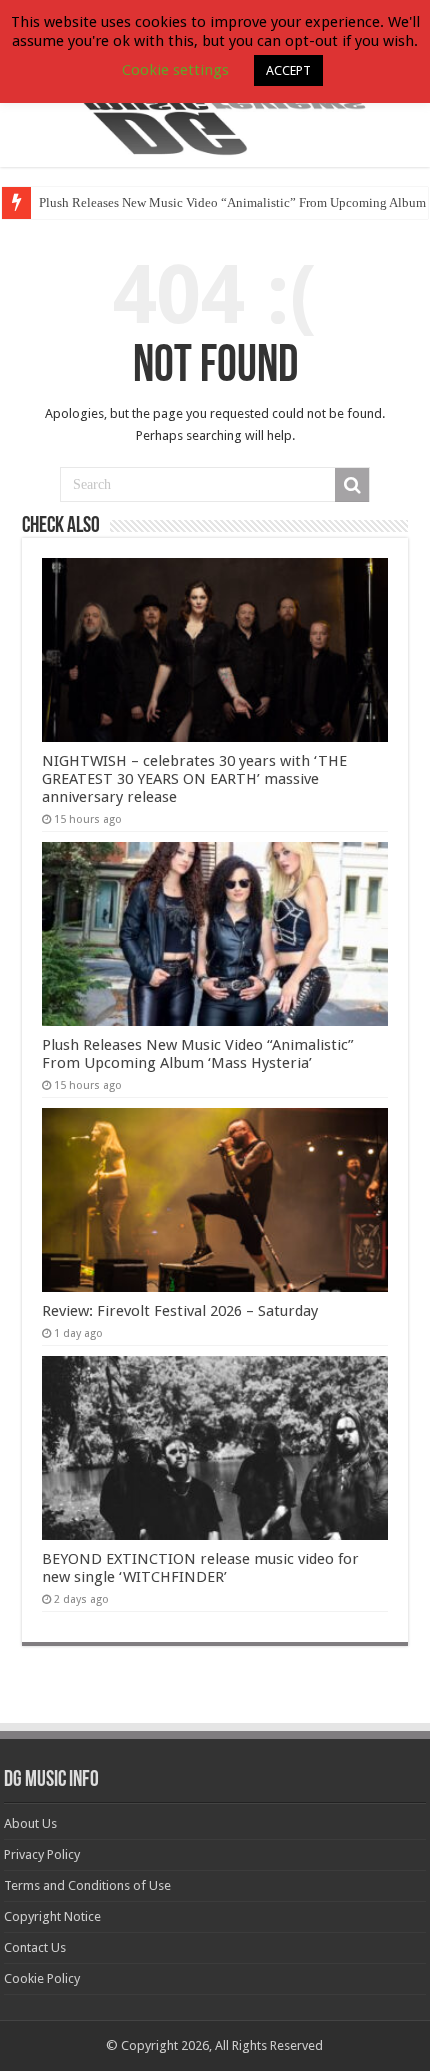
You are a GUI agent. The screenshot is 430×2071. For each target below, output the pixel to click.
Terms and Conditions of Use (87, 1885)
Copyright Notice (52, 1916)
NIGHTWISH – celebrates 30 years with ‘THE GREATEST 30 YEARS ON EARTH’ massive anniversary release (194, 779)
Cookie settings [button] (175, 70)
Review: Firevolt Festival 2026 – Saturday (180, 1311)
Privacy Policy (42, 1854)
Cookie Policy (42, 1978)
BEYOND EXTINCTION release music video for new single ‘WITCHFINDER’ (200, 1568)
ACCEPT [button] (288, 70)
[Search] (352, 485)
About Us (30, 1823)
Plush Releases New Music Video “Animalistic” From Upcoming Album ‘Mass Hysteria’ (198, 1054)
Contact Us (35, 1947)
